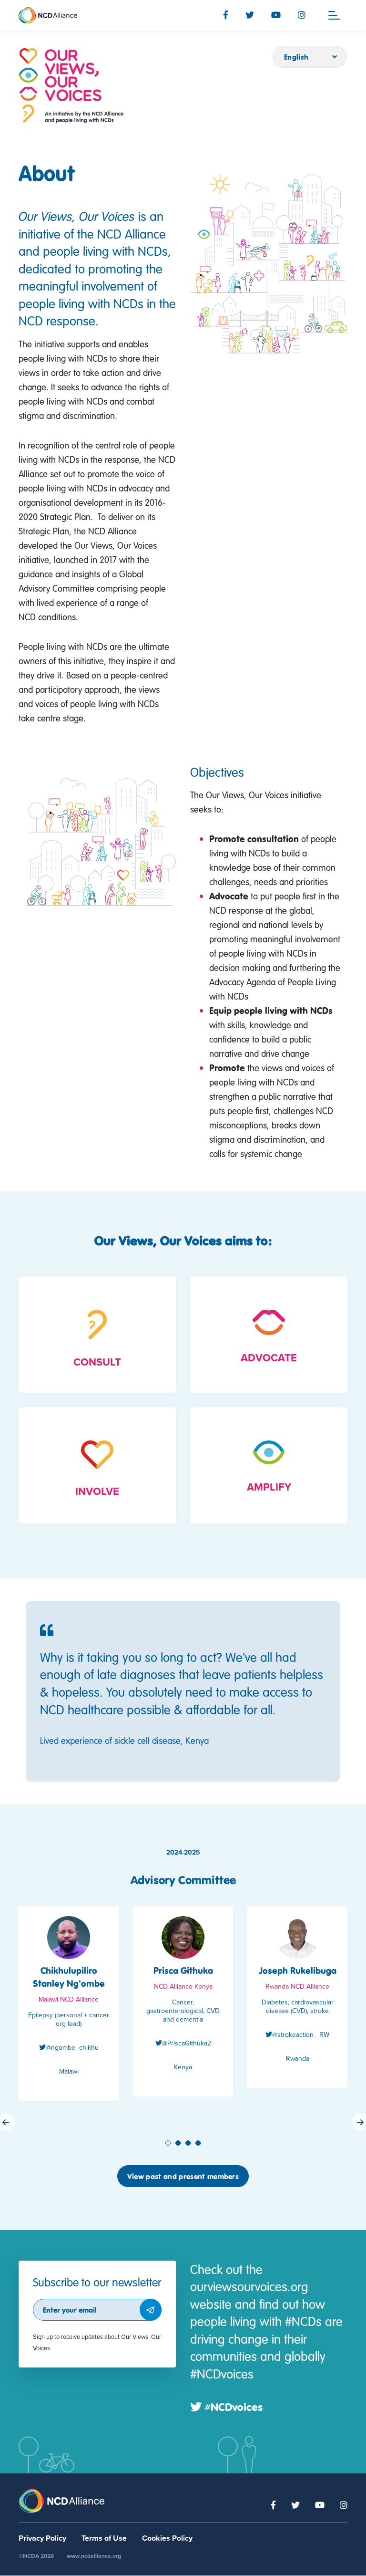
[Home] (71, 86)
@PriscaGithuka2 (187, 2043)
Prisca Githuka (183, 1970)
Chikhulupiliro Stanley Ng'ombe (69, 1977)
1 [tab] (169, 2143)
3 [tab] (189, 2143)
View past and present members (183, 2176)
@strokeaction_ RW (301, 2035)
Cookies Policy (167, 2538)
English (296, 57)
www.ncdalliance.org (94, 2556)
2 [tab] (179, 2143)
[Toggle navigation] (334, 15)
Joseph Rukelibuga (298, 1970)
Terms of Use (104, 2538)
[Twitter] (250, 15)
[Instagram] (302, 15)
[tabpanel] (69, 2011)
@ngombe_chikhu (72, 2048)
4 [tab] (199, 2143)
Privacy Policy (42, 2538)
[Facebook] (226, 15)
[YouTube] (276, 15)
